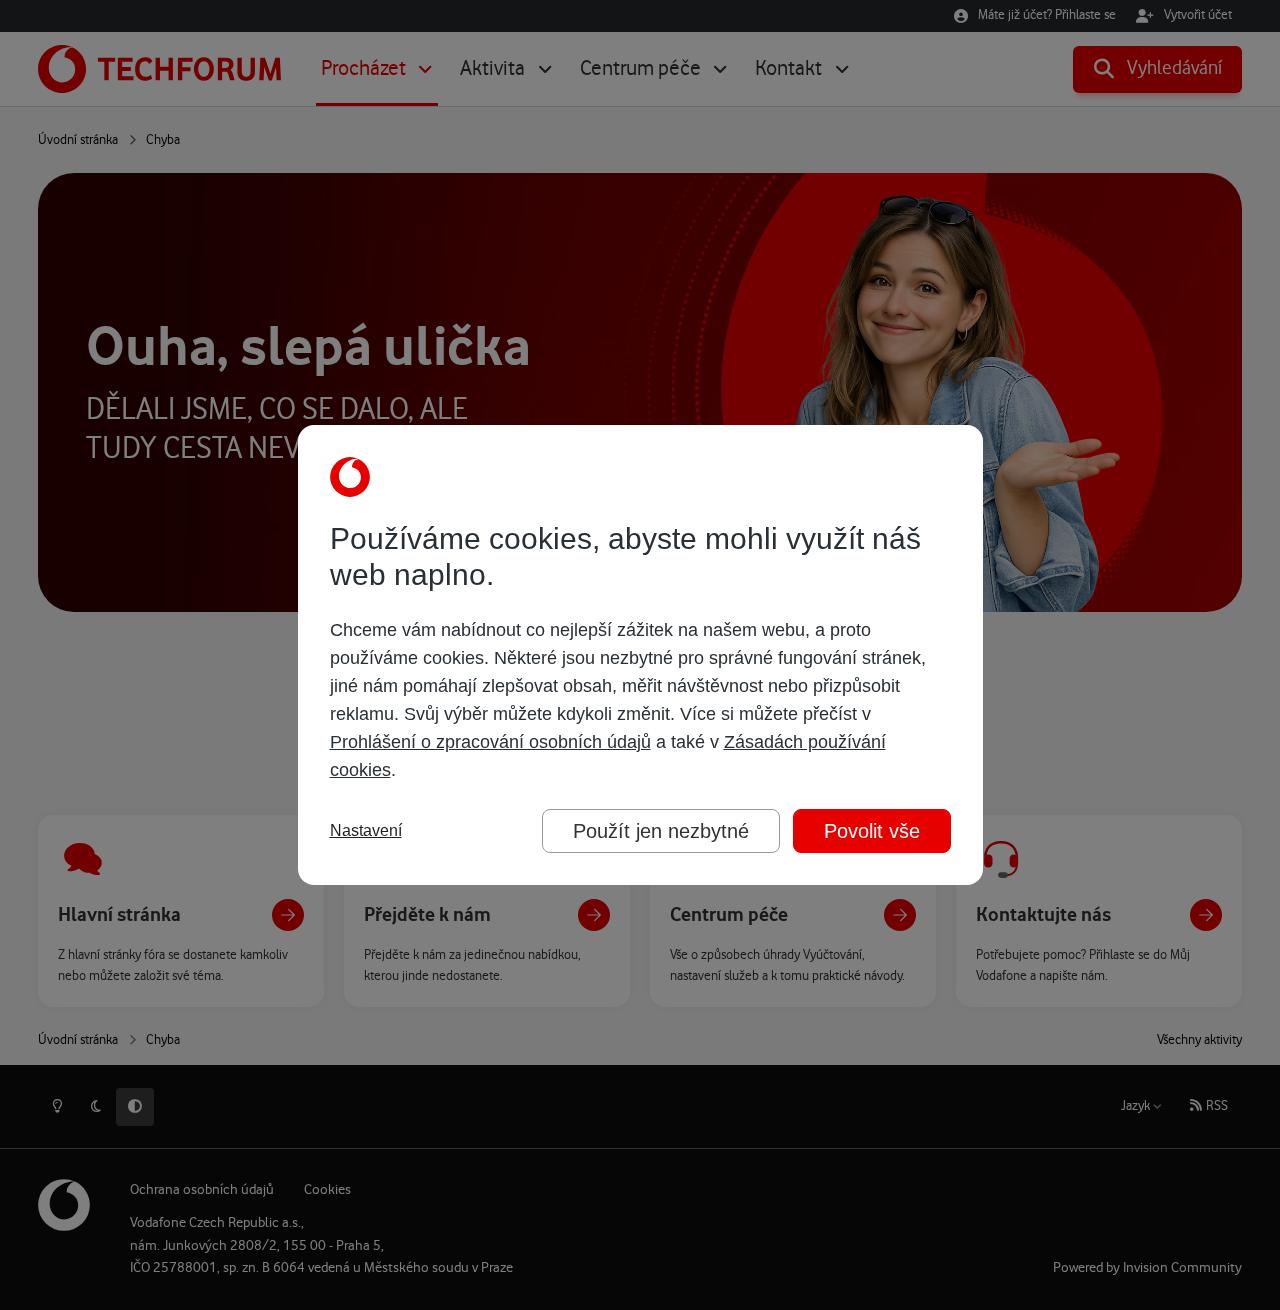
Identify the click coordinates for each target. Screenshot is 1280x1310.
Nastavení (366, 830)
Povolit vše (872, 831)
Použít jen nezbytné (661, 831)
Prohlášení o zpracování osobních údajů (490, 742)
